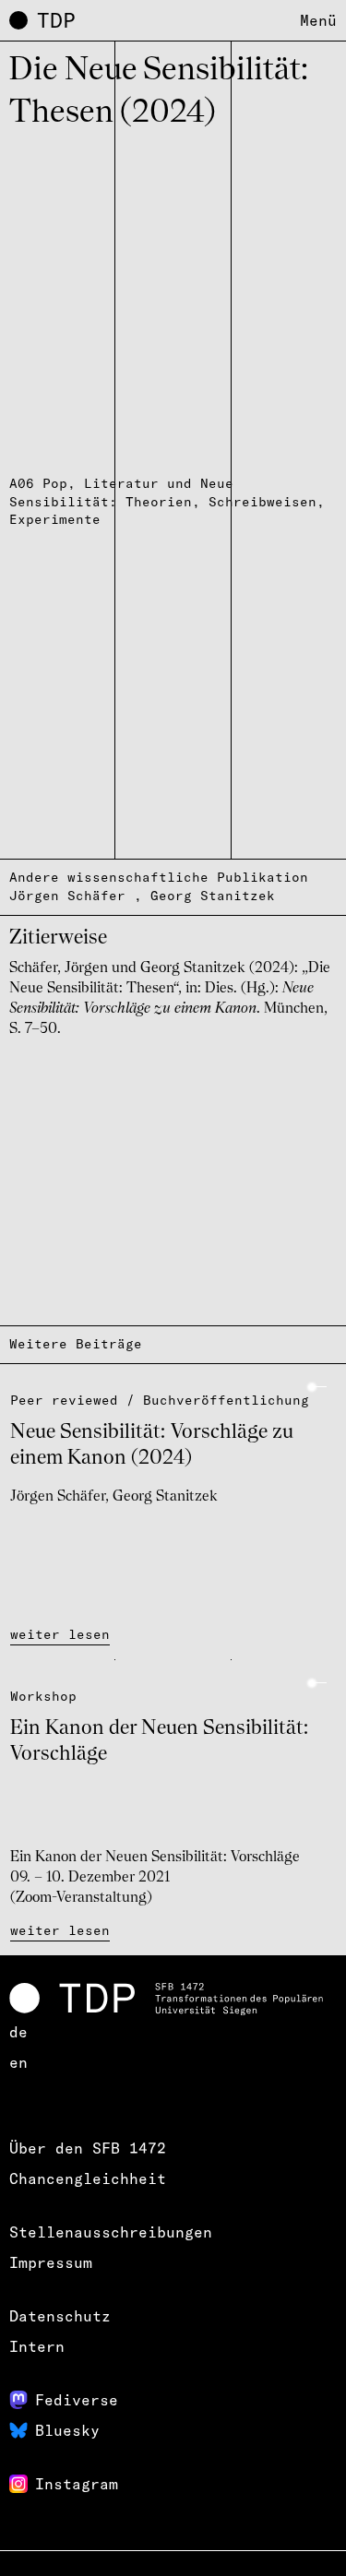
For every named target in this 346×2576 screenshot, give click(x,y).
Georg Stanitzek (213, 896)
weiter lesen (60, 1634)
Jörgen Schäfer (67, 896)
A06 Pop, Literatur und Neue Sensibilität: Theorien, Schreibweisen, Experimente (167, 502)
